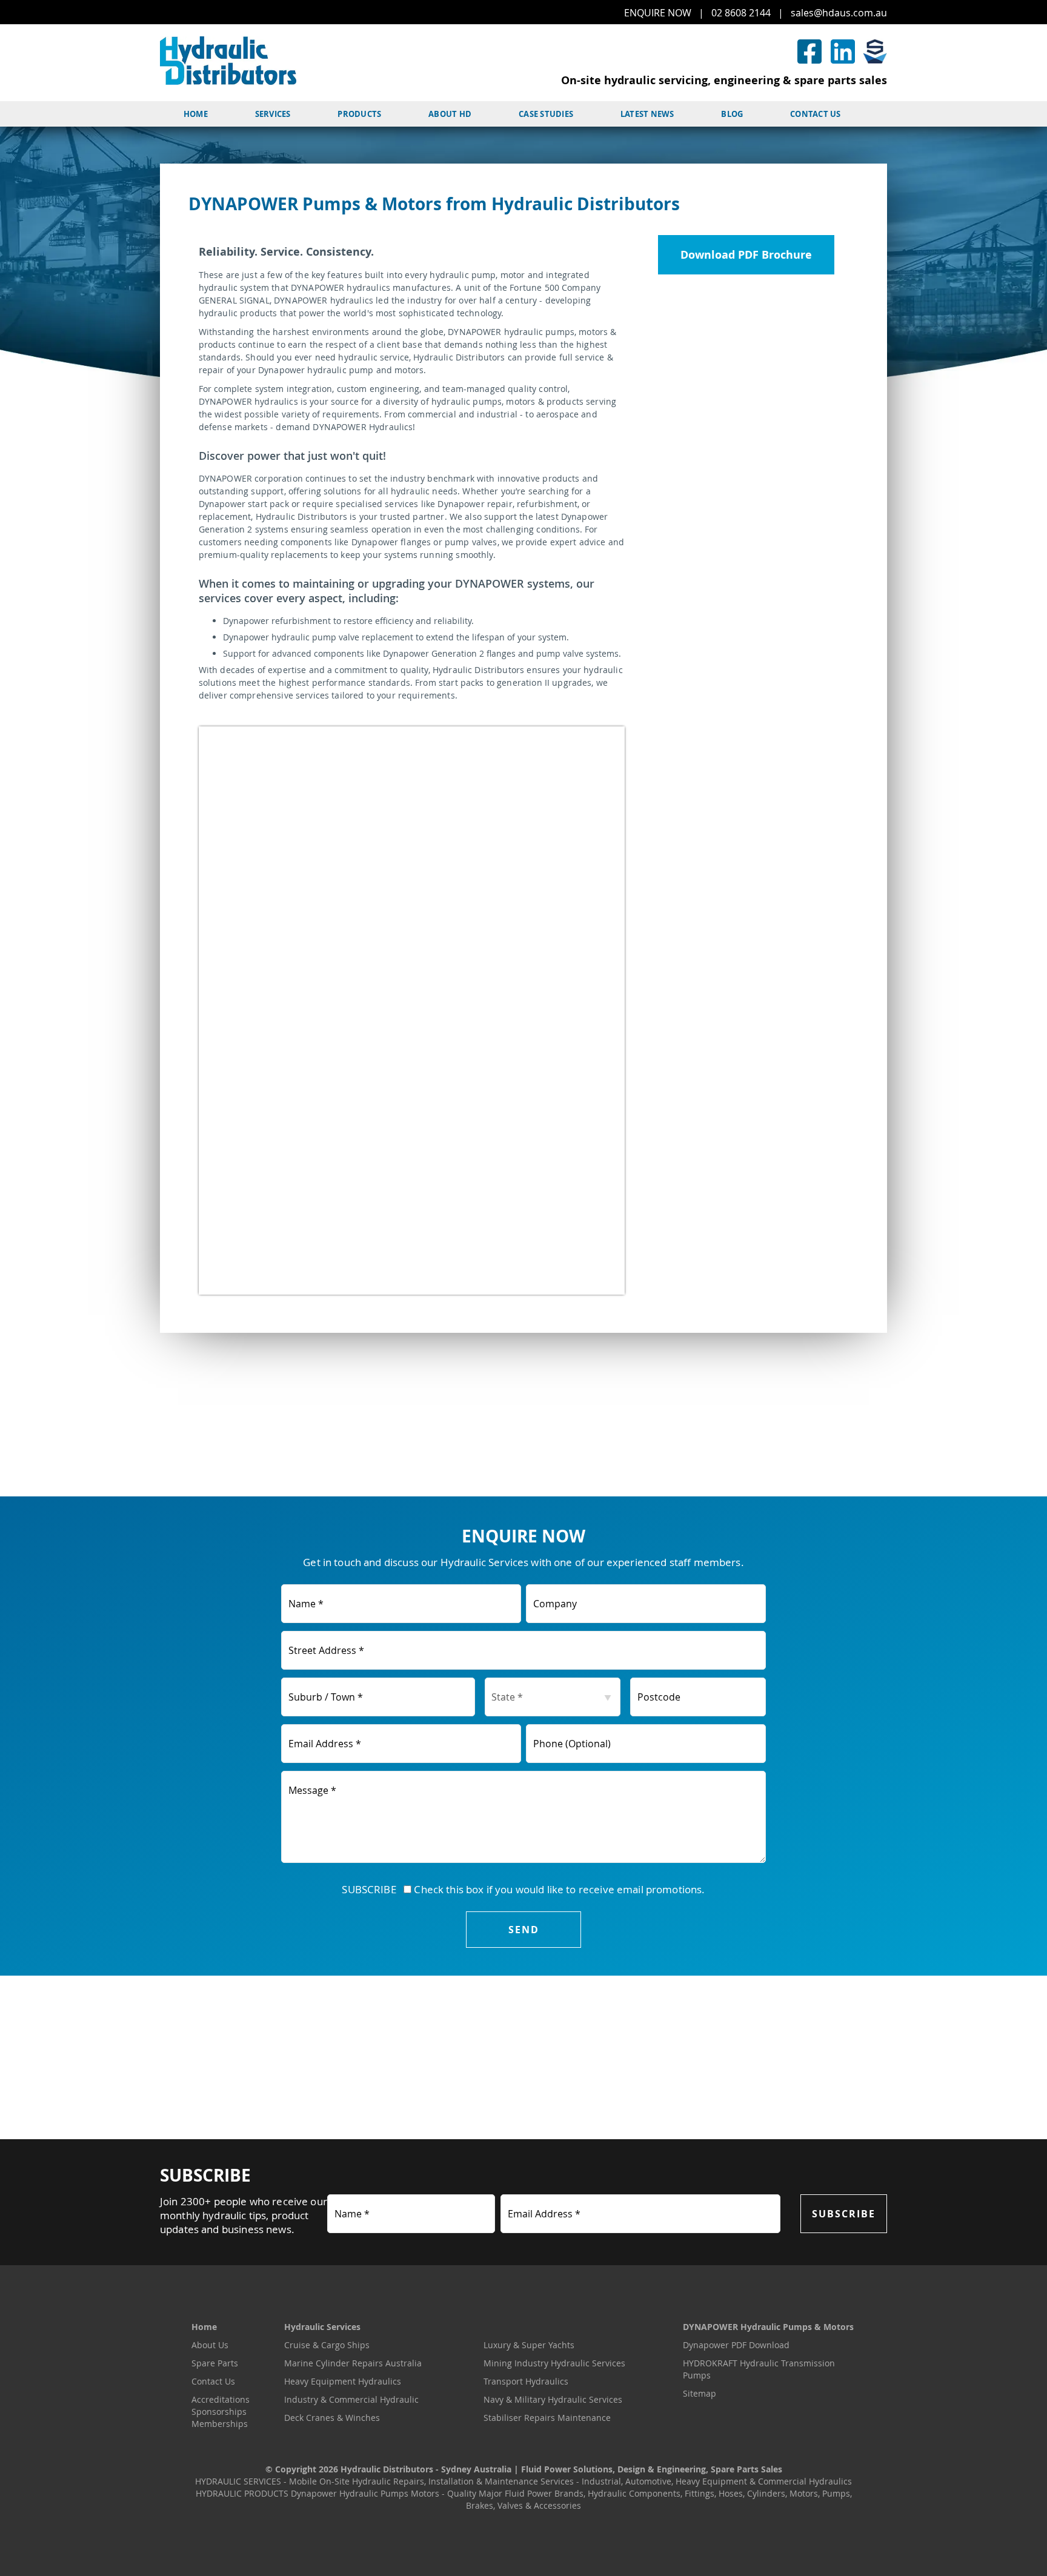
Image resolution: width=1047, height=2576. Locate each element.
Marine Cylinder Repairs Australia (353, 2363)
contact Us (816, 114)
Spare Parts (215, 2363)
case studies (546, 114)
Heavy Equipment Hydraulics (343, 2381)
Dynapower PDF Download (736, 2345)
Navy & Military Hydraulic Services (553, 2399)
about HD (450, 114)
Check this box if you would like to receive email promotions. (558, 1889)
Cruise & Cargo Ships (327, 2345)
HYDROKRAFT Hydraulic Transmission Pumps (759, 2369)
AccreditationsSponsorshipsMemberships (221, 2412)
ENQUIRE (658, 13)
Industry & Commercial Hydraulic (351, 2399)
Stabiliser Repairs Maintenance (547, 2418)
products (359, 114)
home (196, 114)
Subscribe (844, 2214)
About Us (210, 2345)
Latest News (647, 114)
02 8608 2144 (741, 13)
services (273, 114)
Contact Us (213, 2381)
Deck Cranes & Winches (332, 2418)
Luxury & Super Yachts (529, 2345)
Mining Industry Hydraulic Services (554, 2363)
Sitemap (700, 2393)
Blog (732, 114)
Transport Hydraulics (526, 2381)
